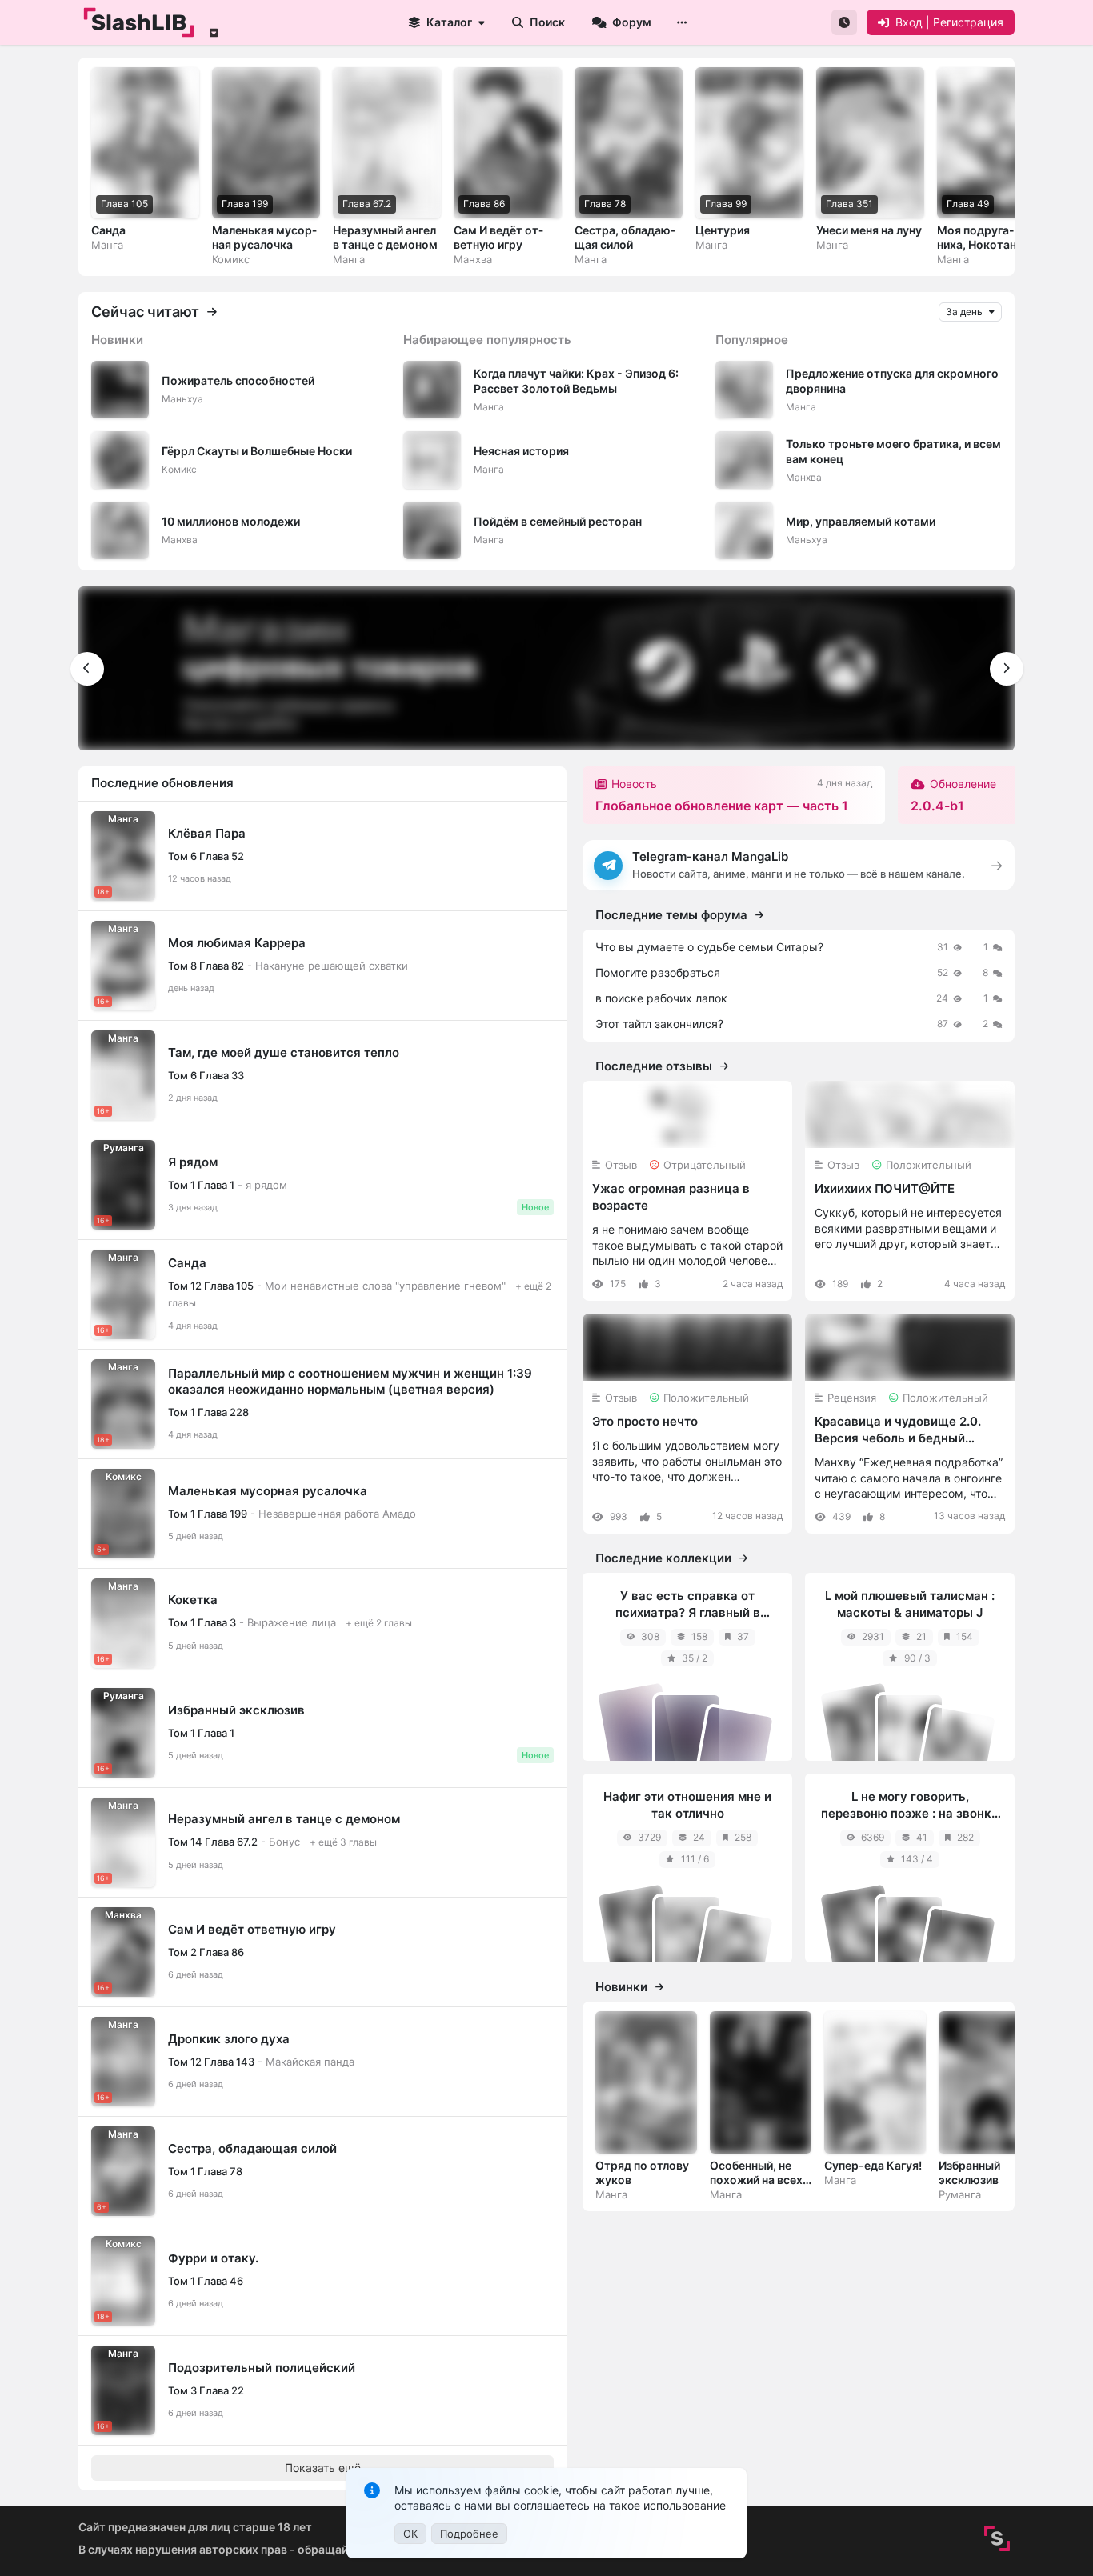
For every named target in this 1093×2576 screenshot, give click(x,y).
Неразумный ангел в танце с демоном (284, 1819)
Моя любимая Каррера (237, 943)
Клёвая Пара (207, 833)
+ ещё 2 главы (379, 1623)
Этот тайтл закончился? (659, 1024)
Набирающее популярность (487, 340)
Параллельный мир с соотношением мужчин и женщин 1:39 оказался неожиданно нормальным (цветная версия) (350, 1381)
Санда (187, 1263)
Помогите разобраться (658, 972)
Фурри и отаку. (213, 2258)
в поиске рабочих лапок (661, 998)
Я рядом (193, 1162)
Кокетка (193, 1600)
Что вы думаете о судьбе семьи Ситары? (709, 947)
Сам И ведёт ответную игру (252, 1929)
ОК (410, 2534)
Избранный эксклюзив (236, 1710)
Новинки (117, 340)
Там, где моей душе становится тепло (284, 1052)
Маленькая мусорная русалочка (268, 1491)
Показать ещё (323, 2468)
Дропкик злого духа (229, 2039)
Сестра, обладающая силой (252, 2148)
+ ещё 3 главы (343, 1842)
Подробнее (469, 2534)
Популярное (752, 340)
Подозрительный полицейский (262, 2368)
